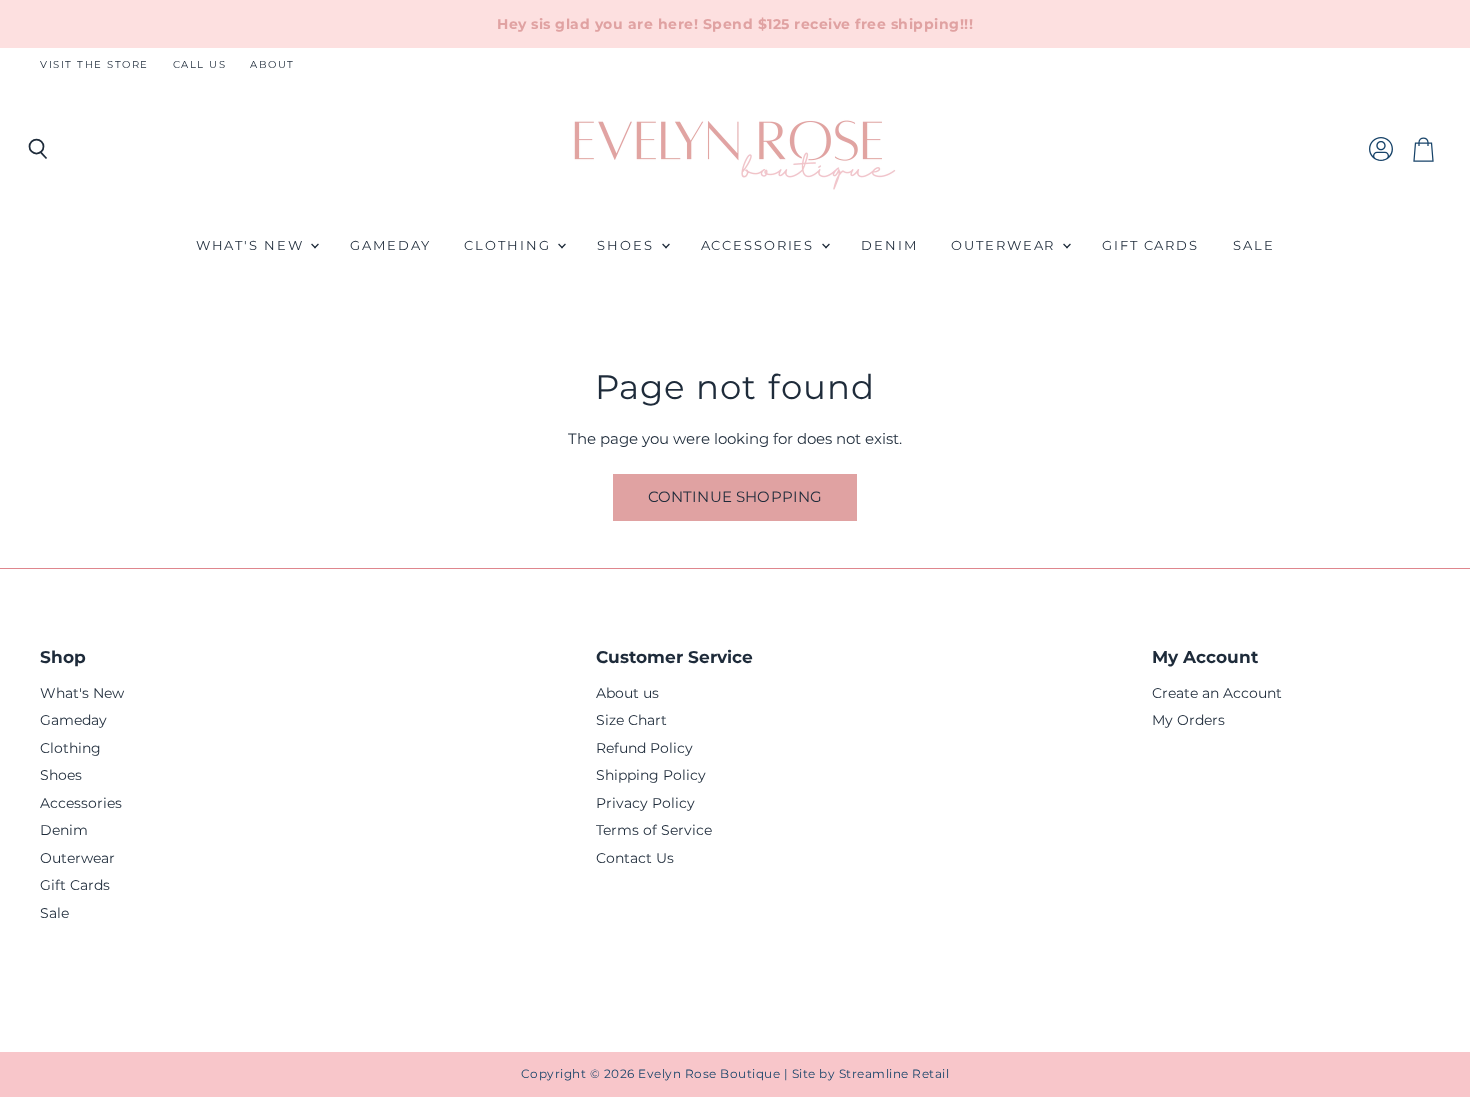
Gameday (390, 245)
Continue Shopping (735, 497)
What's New (252, 245)
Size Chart (631, 720)
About (272, 65)
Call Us (200, 65)
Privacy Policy (645, 803)
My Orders (1188, 720)
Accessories (760, 245)
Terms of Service (654, 830)
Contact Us (635, 858)
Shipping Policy (651, 775)
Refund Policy (644, 748)
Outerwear (1005, 245)
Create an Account (1217, 693)
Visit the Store (94, 65)
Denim (889, 245)
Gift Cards (1150, 245)
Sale (1254, 245)
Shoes (627, 245)
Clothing (509, 245)
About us (627, 693)
